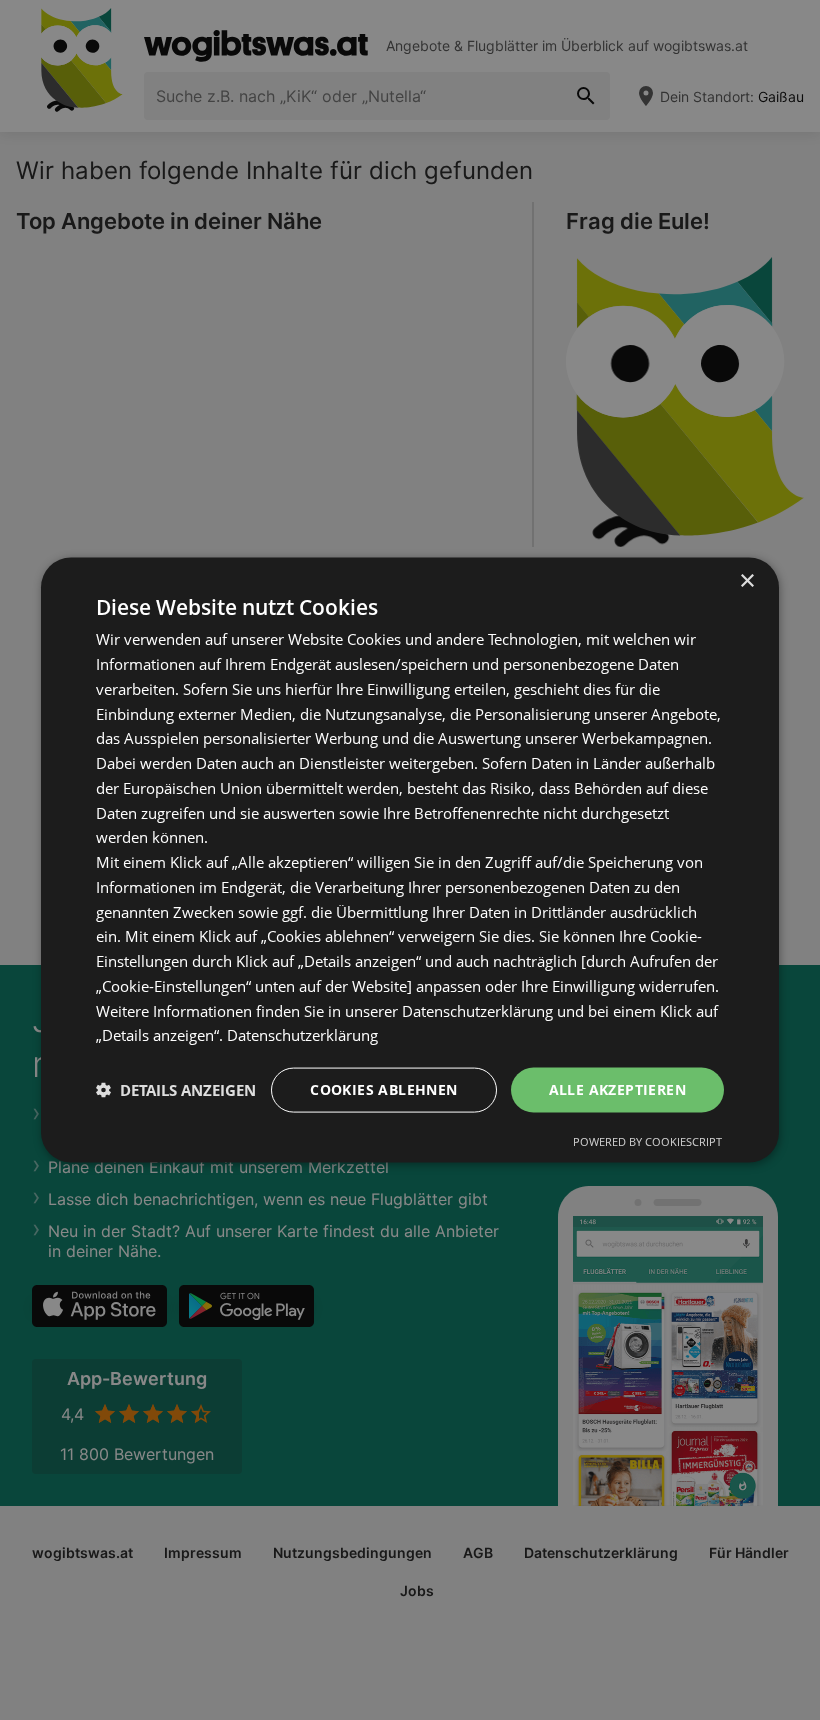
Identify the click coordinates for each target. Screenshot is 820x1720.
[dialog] (410, 860)
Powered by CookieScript (647, 1140)
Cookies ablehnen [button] (383, 1089)
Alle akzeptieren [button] (617, 1089)
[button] (176, 1090)
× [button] (746, 581)
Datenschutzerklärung (302, 1035)
